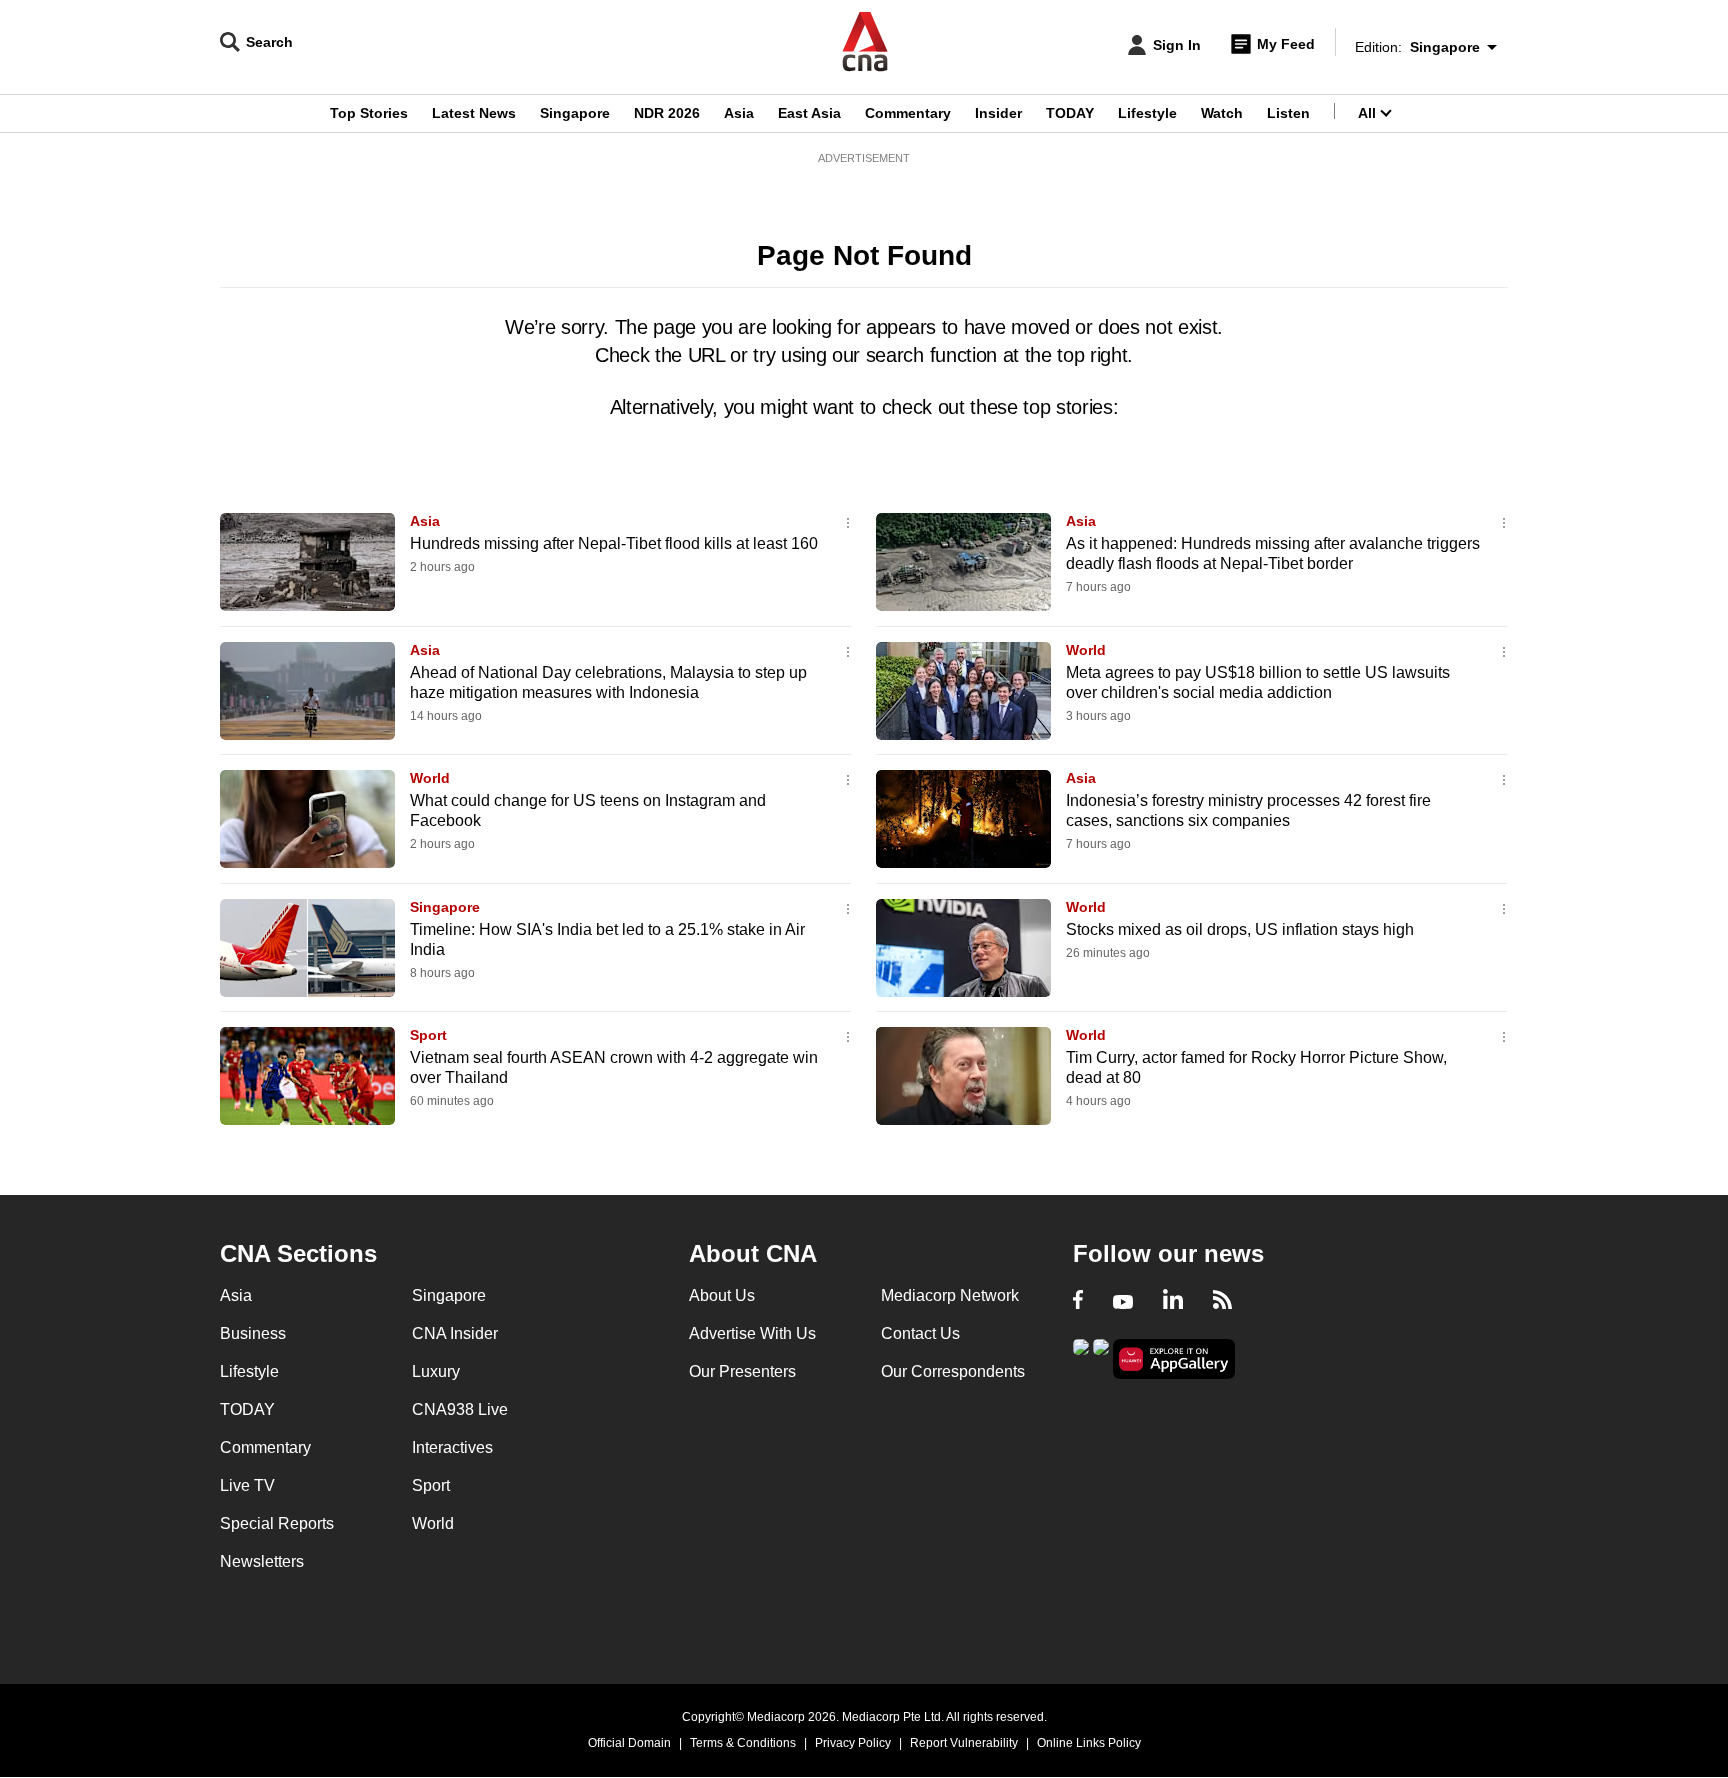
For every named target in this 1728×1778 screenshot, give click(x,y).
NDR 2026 (667, 113)
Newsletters (262, 1561)
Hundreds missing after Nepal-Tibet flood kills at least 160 (614, 543)
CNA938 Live (460, 1409)
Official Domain (629, 1743)
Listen (1288, 113)
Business (253, 1333)
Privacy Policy (853, 1743)
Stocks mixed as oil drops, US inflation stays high (1240, 929)
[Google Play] (1081, 1357)
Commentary (908, 113)
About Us (722, 1295)
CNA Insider (455, 1333)
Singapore (575, 113)
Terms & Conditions (743, 1743)
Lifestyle (1147, 113)
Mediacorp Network (950, 1295)
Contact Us (920, 1333)
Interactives (452, 1447)
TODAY (1070, 113)
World (1086, 650)
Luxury (436, 1371)
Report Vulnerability (964, 1743)
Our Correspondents (953, 1371)
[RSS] (1222, 1302)
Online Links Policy (1089, 1743)
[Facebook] (1078, 1302)
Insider (998, 113)
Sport (428, 1035)
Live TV (247, 1485)
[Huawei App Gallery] (1174, 1359)
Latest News (474, 113)
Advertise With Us (752, 1333)
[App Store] (1101, 1357)
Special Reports (277, 1523)
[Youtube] (1123, 1302)
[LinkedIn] (1173, 1302)
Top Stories (369, 113)
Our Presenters (742, 1371)
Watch (1222, 113)
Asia (739, 113)
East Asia (809, 113)
